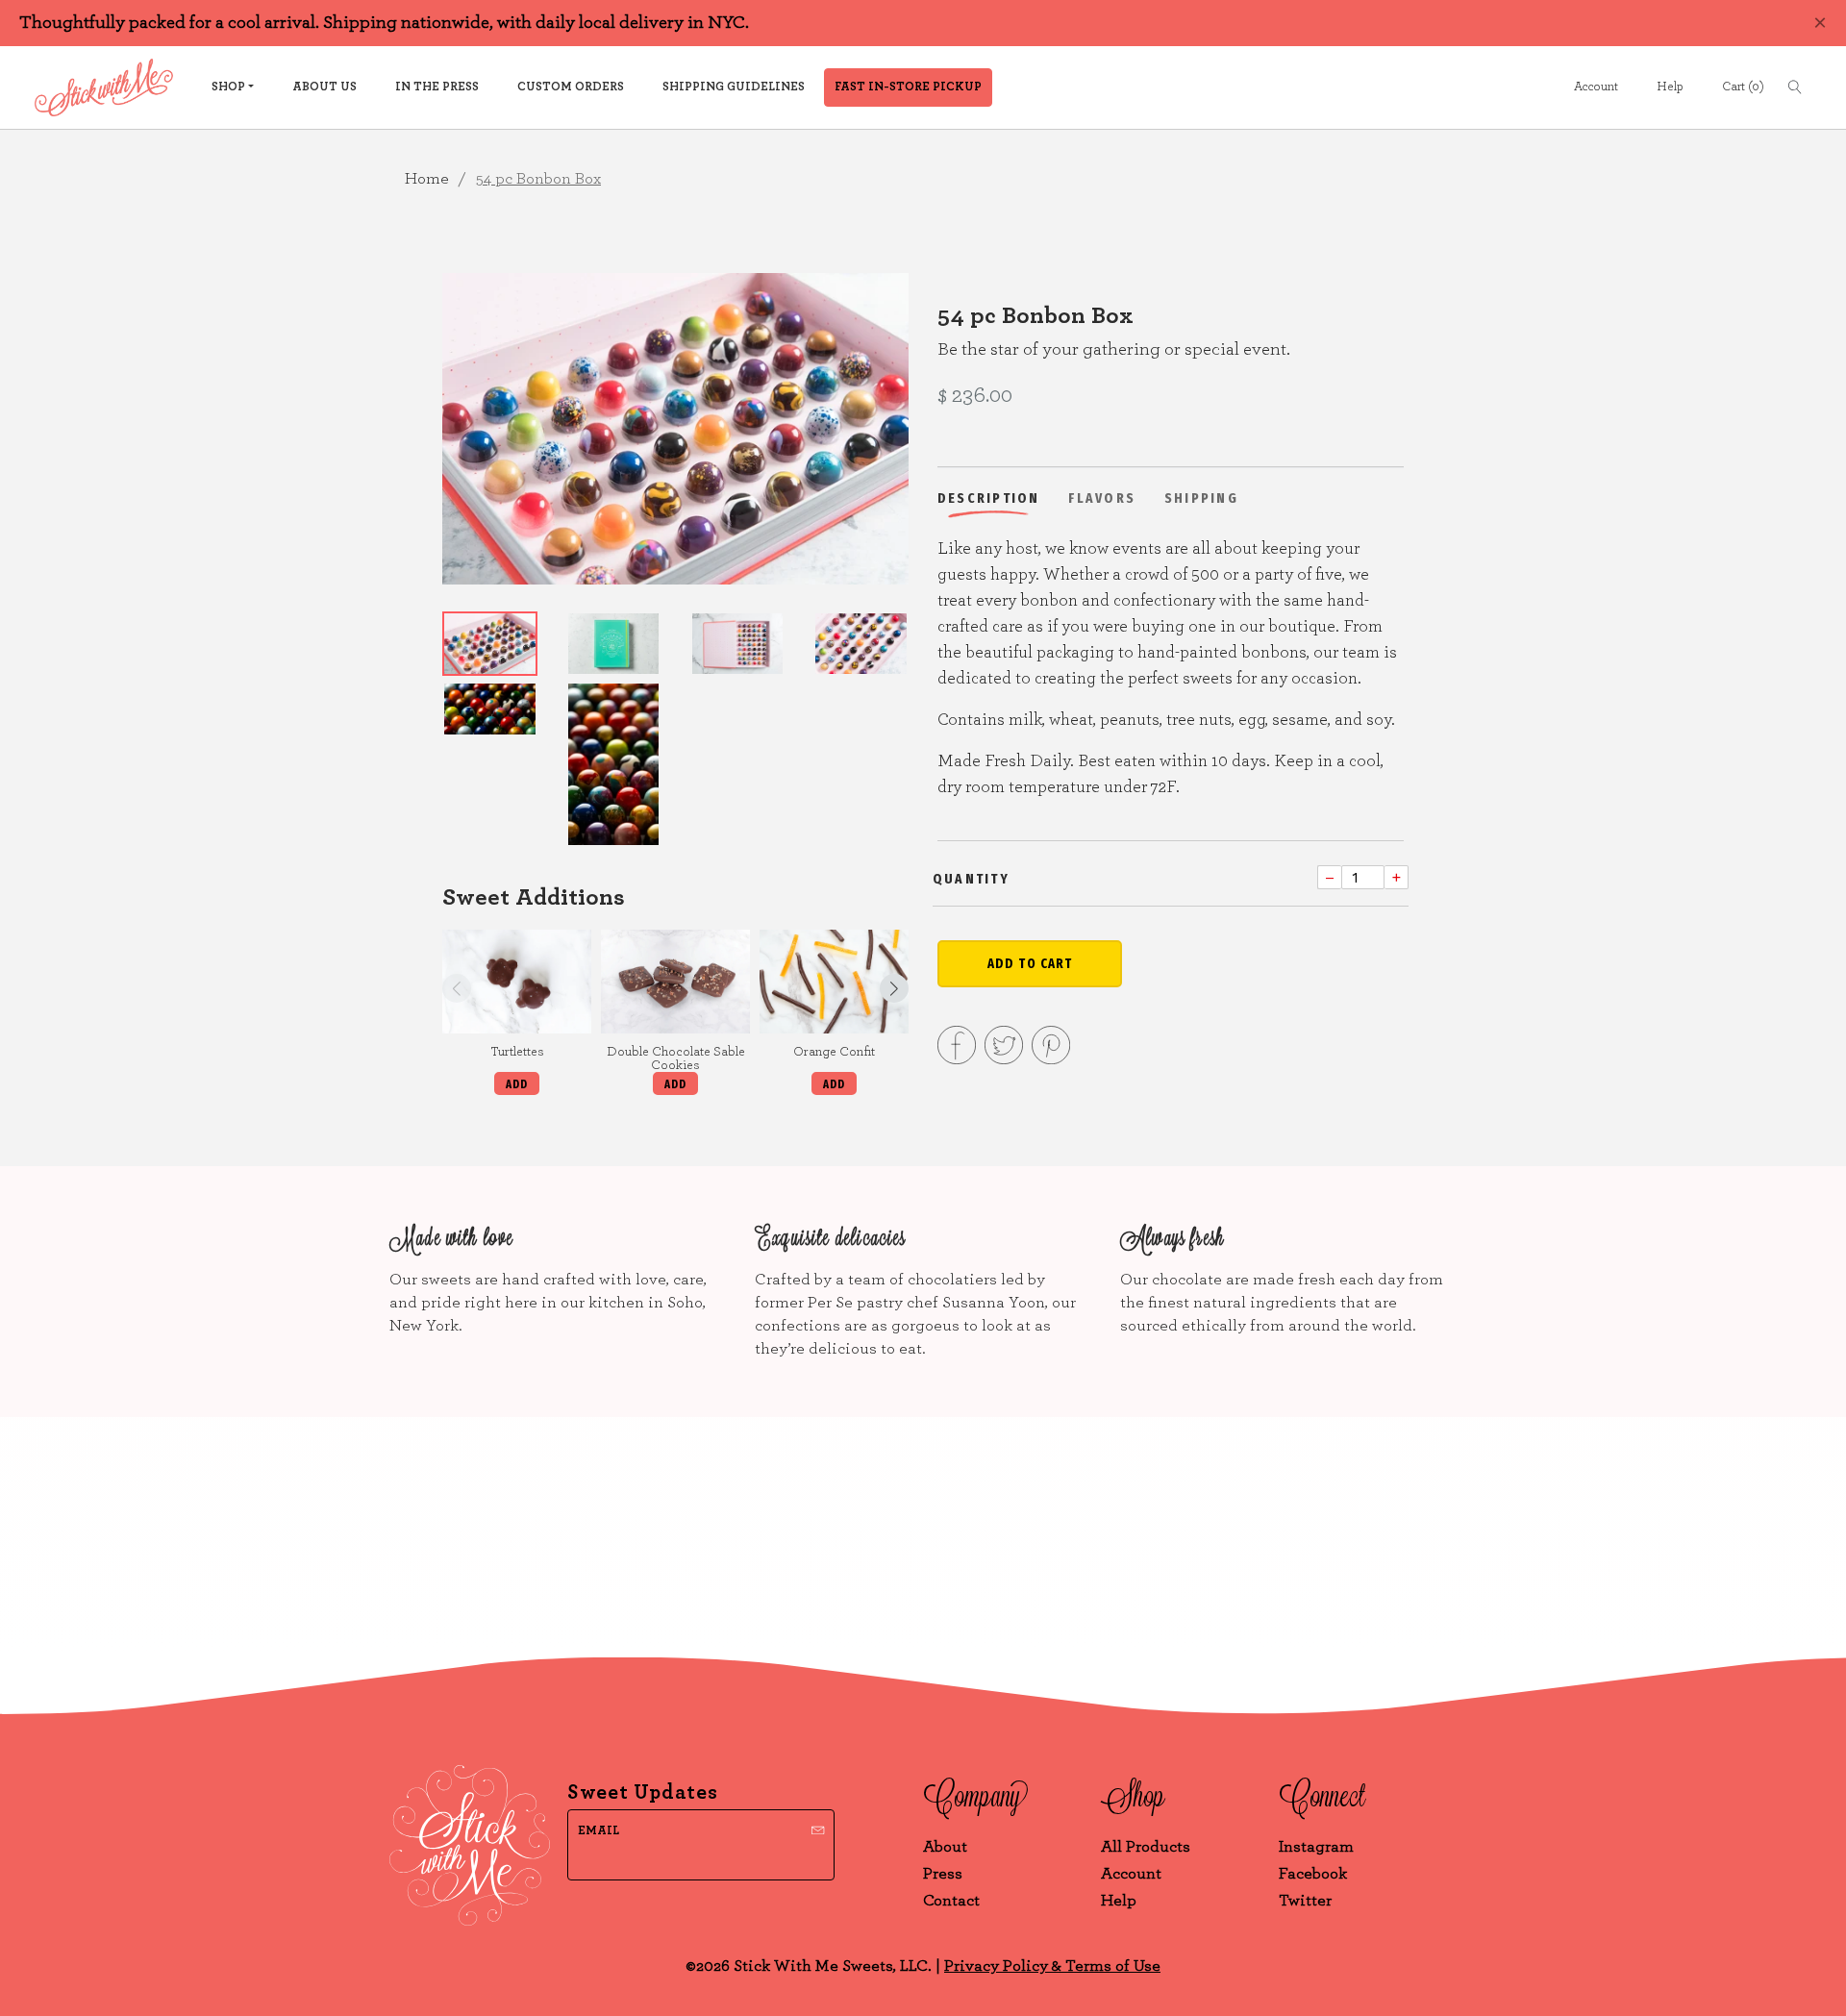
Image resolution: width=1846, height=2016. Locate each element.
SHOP (228, 87)
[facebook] (957, 1048)
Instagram (1316, 1846)
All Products (1146, 1846)
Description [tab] (988, 498)
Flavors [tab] (1102, 498)
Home (427, 178)
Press (943, 1873)
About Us (324, 87)
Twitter (1305, 1900)
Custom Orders (571, 87)
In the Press (437, 87)
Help (1670, 87)
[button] (894, 988)
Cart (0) (1743, 87)
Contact (951, 1900)
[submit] (818, 1828)
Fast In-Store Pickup (908, 87)
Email (599, 1831)
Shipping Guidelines (734, 87)
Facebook (1313, 1873)
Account (1596, 87)
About (945, 1846)
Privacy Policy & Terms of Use (1052, 1966)
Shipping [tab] (1201, 498)
